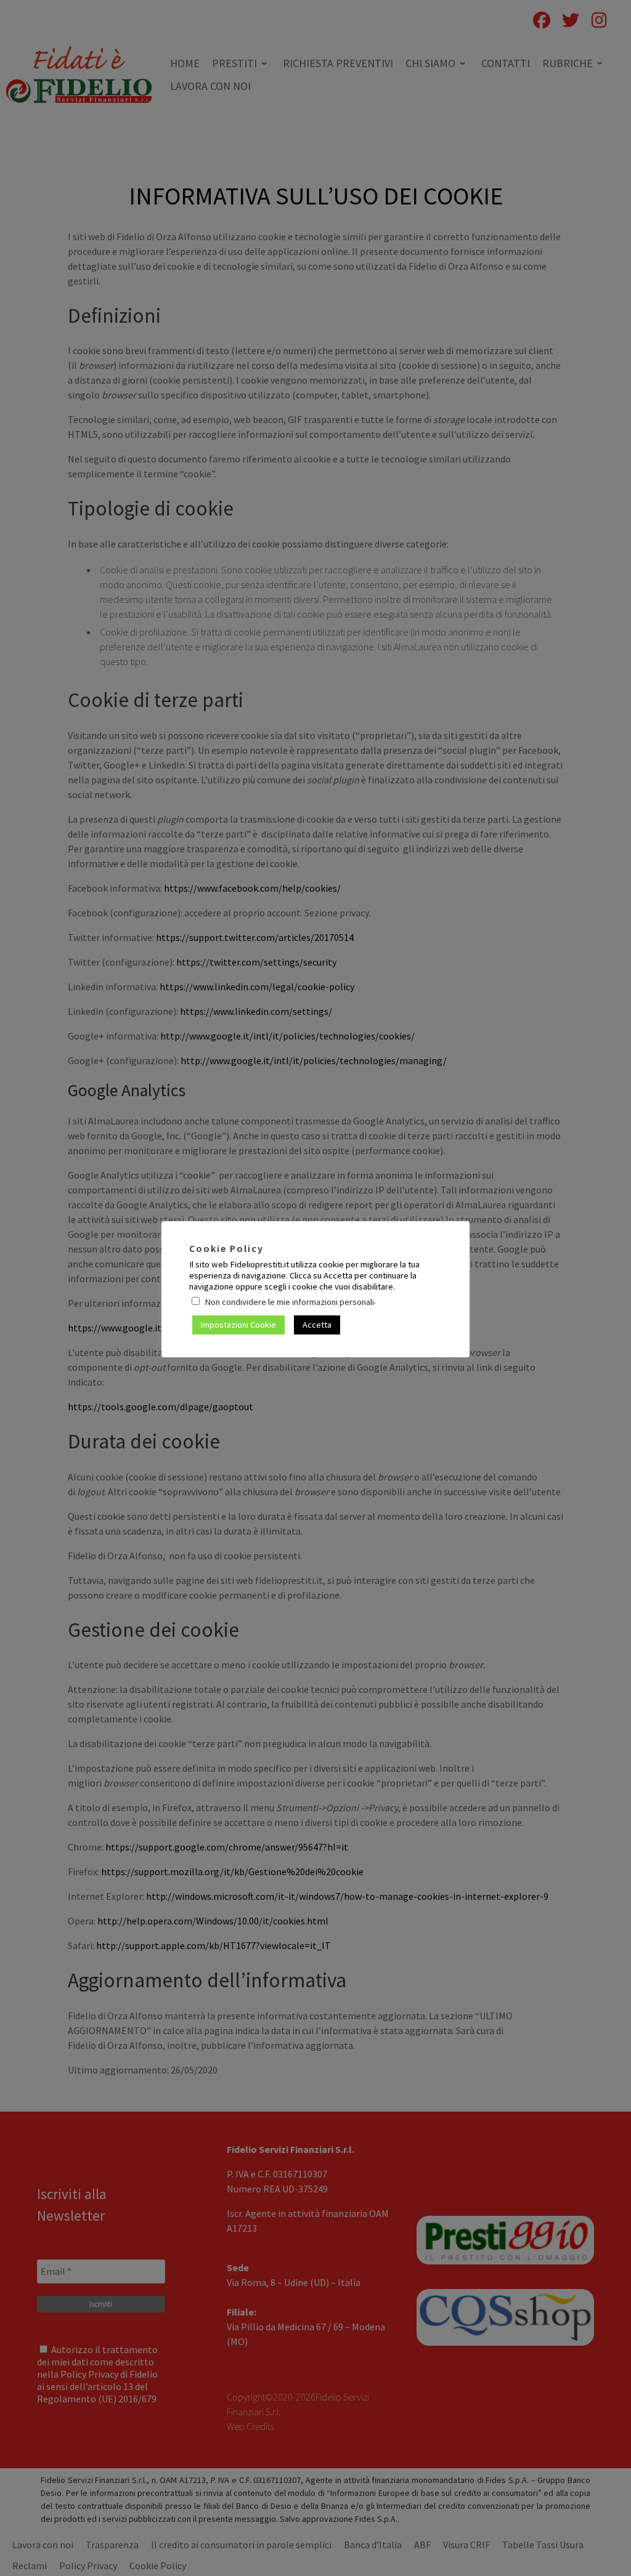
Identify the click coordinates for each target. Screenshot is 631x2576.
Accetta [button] (317, 1325)
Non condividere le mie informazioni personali (289, 1302)
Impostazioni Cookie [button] (238, 1325)
